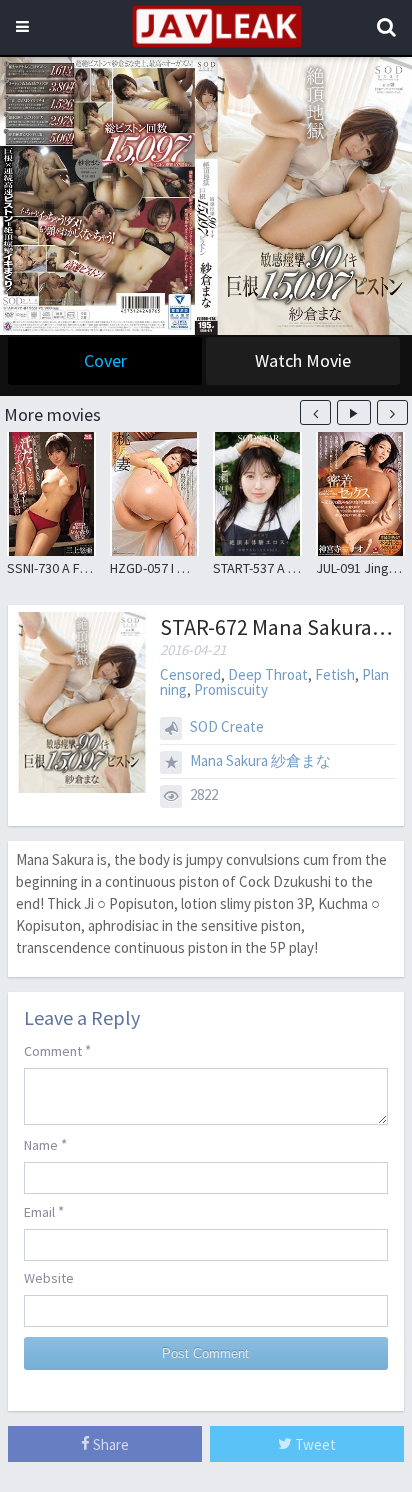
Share (109, 1444)
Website (49, 1278)
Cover (105, 360)
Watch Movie (303, 360)
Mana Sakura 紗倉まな (260, 760)
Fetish (335, 674)
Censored (190, 674)
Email (44, 1211)
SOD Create (227, 726)
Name (45, 1144)
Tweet (314, 1444)
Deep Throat (268, 674)
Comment (57, 1050)
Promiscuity (231, 689)
